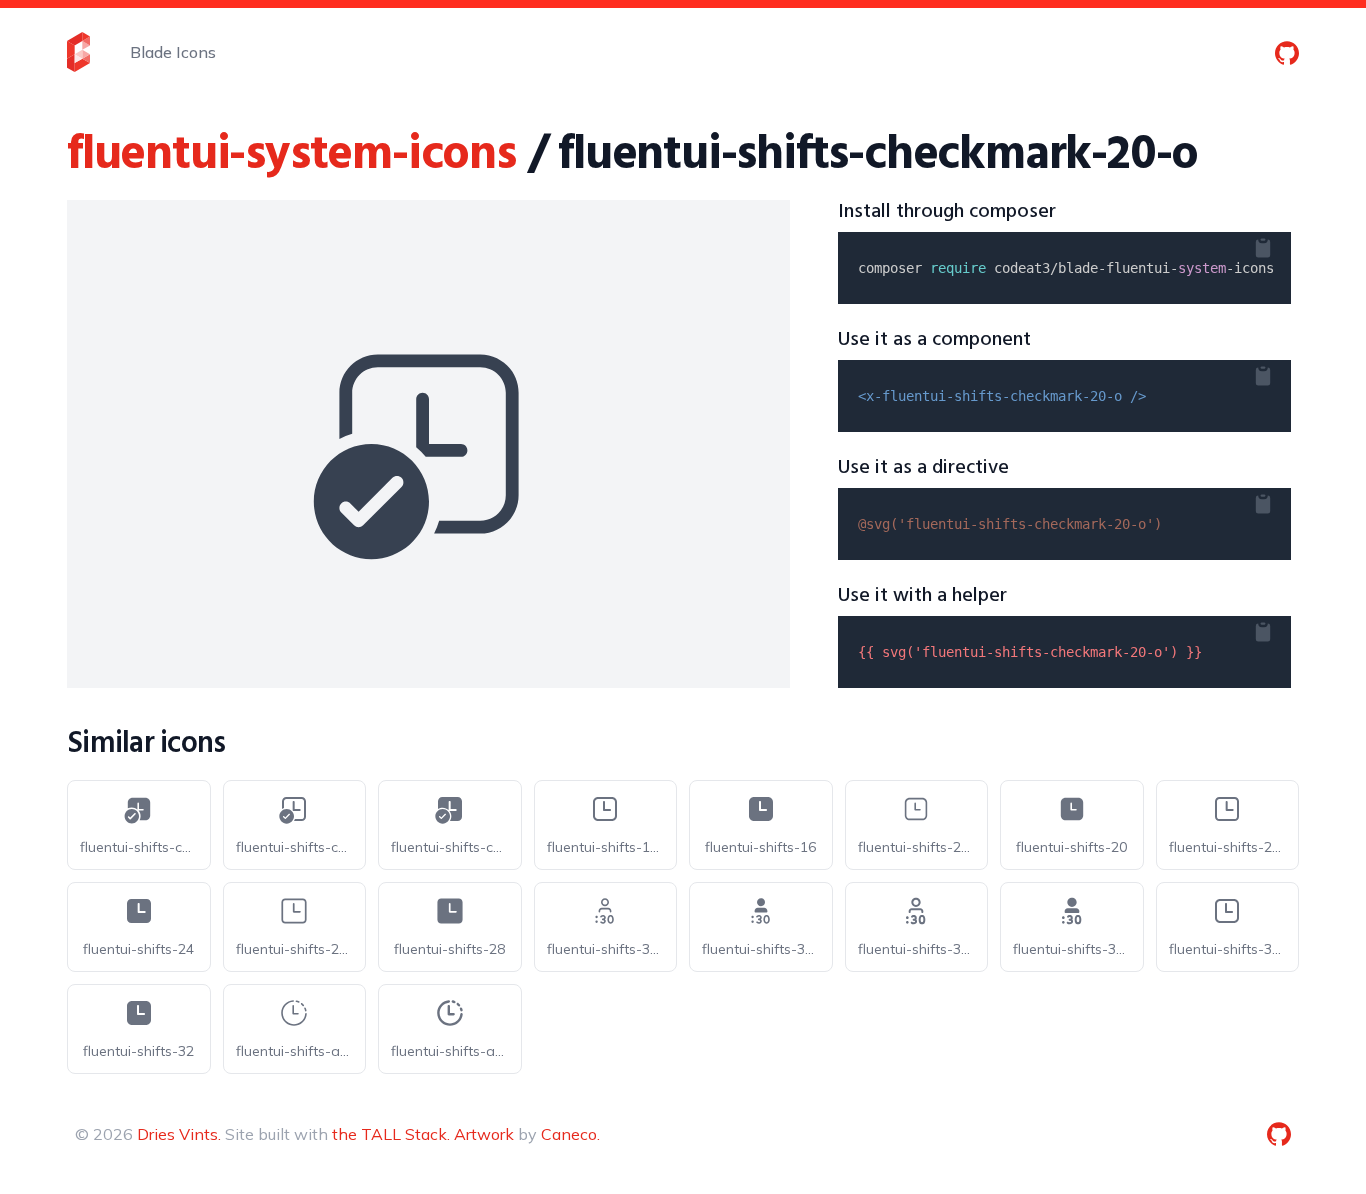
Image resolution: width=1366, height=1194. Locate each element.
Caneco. (570, 1134)
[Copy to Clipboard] (1279, 244)
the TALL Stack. (391, 1134)
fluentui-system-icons (291, 155)
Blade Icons (173, 52)
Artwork (484, 1134)
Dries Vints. (179, 1134)
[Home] (78, 52)
